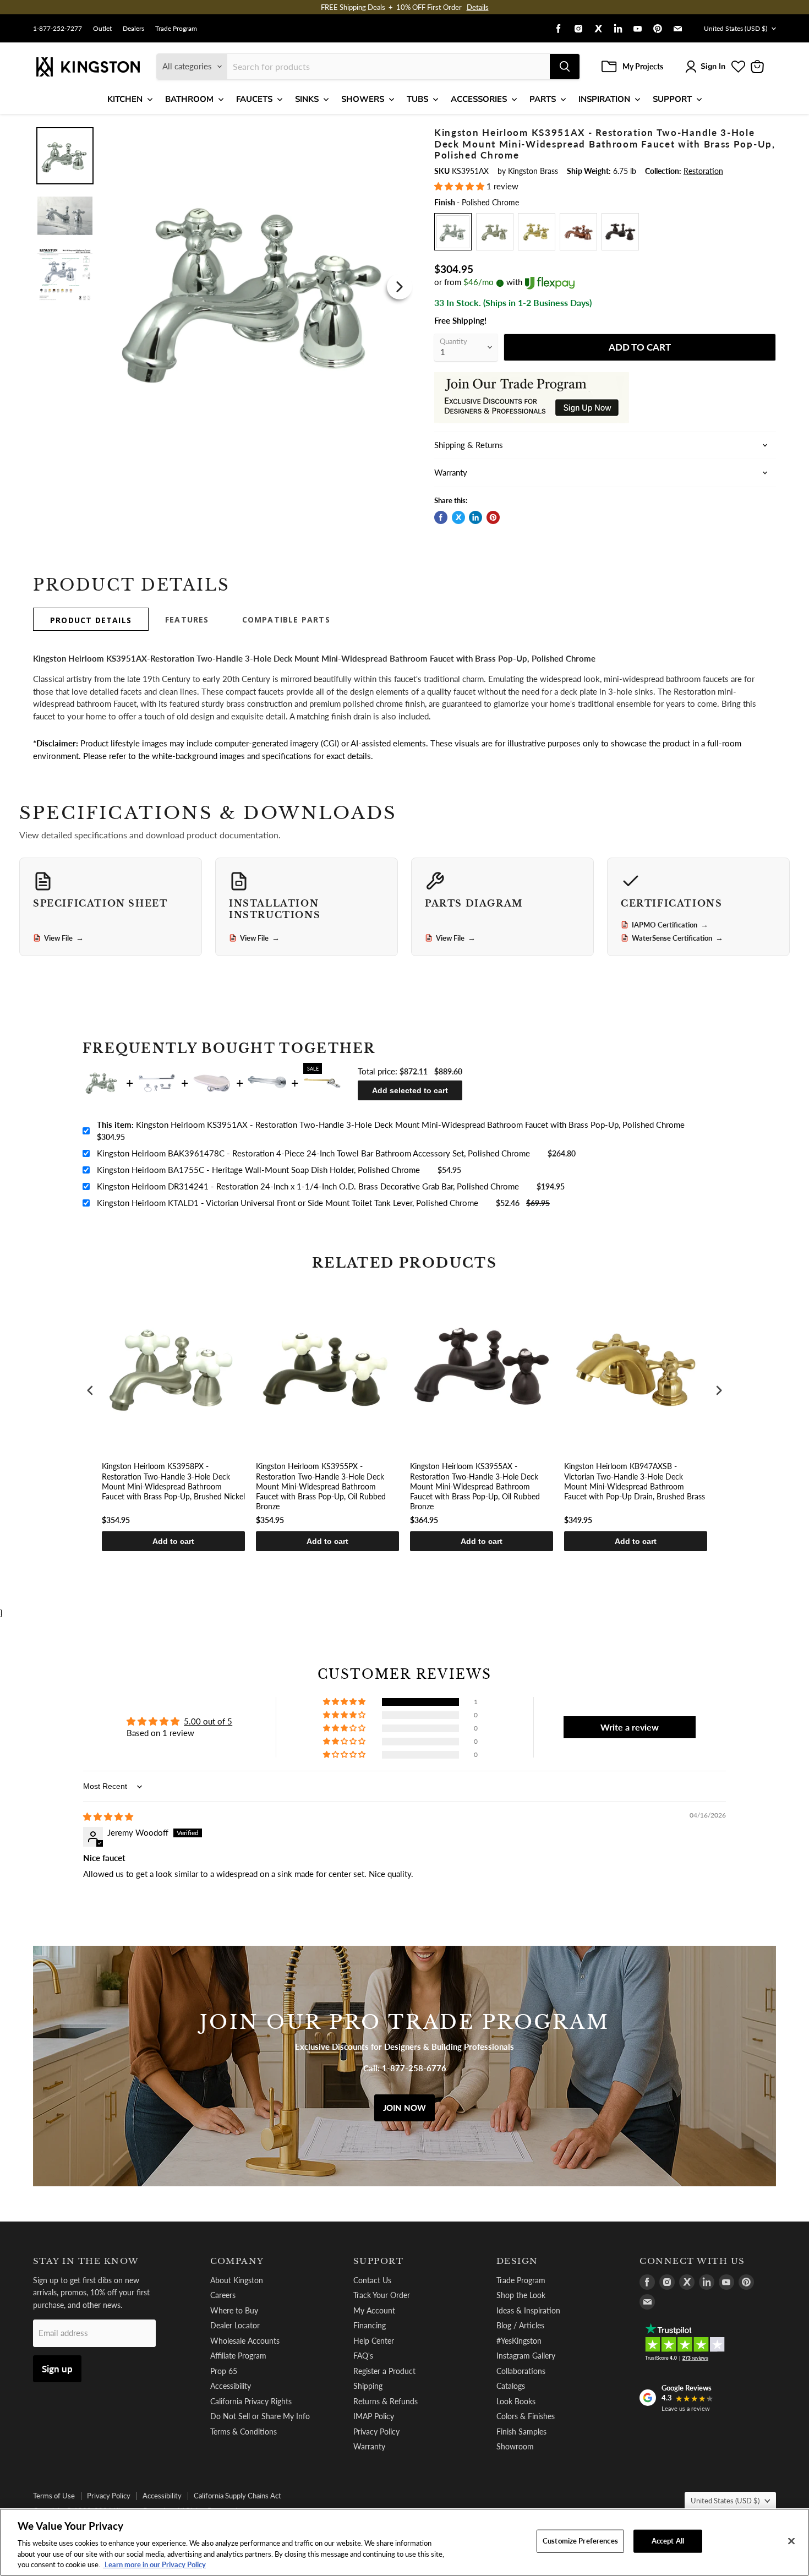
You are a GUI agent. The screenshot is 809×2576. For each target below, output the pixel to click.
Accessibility (231, 2386)
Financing (370, 2325)
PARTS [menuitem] (543, 99)
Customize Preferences (580, 2541)
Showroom (515, 2446)
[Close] (791, 2541)
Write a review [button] (630, 1727)
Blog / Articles (520, 2325)
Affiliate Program (238, 2356)
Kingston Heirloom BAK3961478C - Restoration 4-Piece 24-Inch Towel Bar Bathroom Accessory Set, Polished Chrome (313, 1153)
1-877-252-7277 (58, 29)
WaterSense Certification (677, 938)
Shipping (368, 2386)
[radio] (453, 232)
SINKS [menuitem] (307, 99)
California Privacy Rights (251, 2401)
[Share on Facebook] (441, 517)
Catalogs (511, 2386)
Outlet (102, 29)
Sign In (713, 66)
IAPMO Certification (670, 925)
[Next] (400, 287)
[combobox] (389, 67)
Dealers (133, 29)
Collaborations (521, 2371)
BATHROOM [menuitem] (189, 99)
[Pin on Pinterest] (493, 517)
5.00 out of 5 (208, 1721)
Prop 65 (224, 2371)
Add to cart (173, 1541)
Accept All (668, 2541)
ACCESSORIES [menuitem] (479, 99)
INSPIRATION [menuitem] (604, 99)
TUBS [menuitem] (417, 99)
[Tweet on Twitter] (458, 517)
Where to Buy (234, 2310)
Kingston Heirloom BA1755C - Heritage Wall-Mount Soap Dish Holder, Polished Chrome (258, 1170)
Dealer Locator (235, 2325)
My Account (374, 2310)
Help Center (374, 2341)
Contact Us (372, 2280)
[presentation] (90, 1391)
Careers (223, 2295)
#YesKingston (519, 2341)
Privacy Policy (376, 2432)
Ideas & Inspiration (528, 2310)
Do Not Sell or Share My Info (260, 2416)
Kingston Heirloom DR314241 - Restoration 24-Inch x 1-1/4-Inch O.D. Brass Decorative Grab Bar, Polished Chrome (308, 1186)
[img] (108, 1816)
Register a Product (384, 2371)
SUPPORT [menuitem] (672, 99)
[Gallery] (224, 286)
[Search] (565, 67)
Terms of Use (54, 2496)
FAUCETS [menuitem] (254, 99)
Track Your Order (382, 2295)
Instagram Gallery (526, 2356)
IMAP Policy (374, 2416)
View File (64, 938)
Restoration (703, 171)
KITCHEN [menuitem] (125, 99)
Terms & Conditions (244, 2432)
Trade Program (176, 29)
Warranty (369, 2446)
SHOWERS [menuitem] (363, 99)
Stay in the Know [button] (86, 2261)
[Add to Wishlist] (397, 134)
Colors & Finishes (526, 2416)
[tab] (91, 619)
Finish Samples (521, 2432)
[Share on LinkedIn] (475, 517)
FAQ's (363, 2356)
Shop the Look (521, 2295)
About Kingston (237, 2280)
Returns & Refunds (386, 2401)
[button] (460, 186)
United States (736, 28)
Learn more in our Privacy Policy (154, 2564)
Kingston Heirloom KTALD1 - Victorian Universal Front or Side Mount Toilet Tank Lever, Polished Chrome (288, 1203)
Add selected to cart (410, 1090)
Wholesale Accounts (245, 2341)
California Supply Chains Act (237, 2496)
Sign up (57, 2369)
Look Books (516, 2401)
